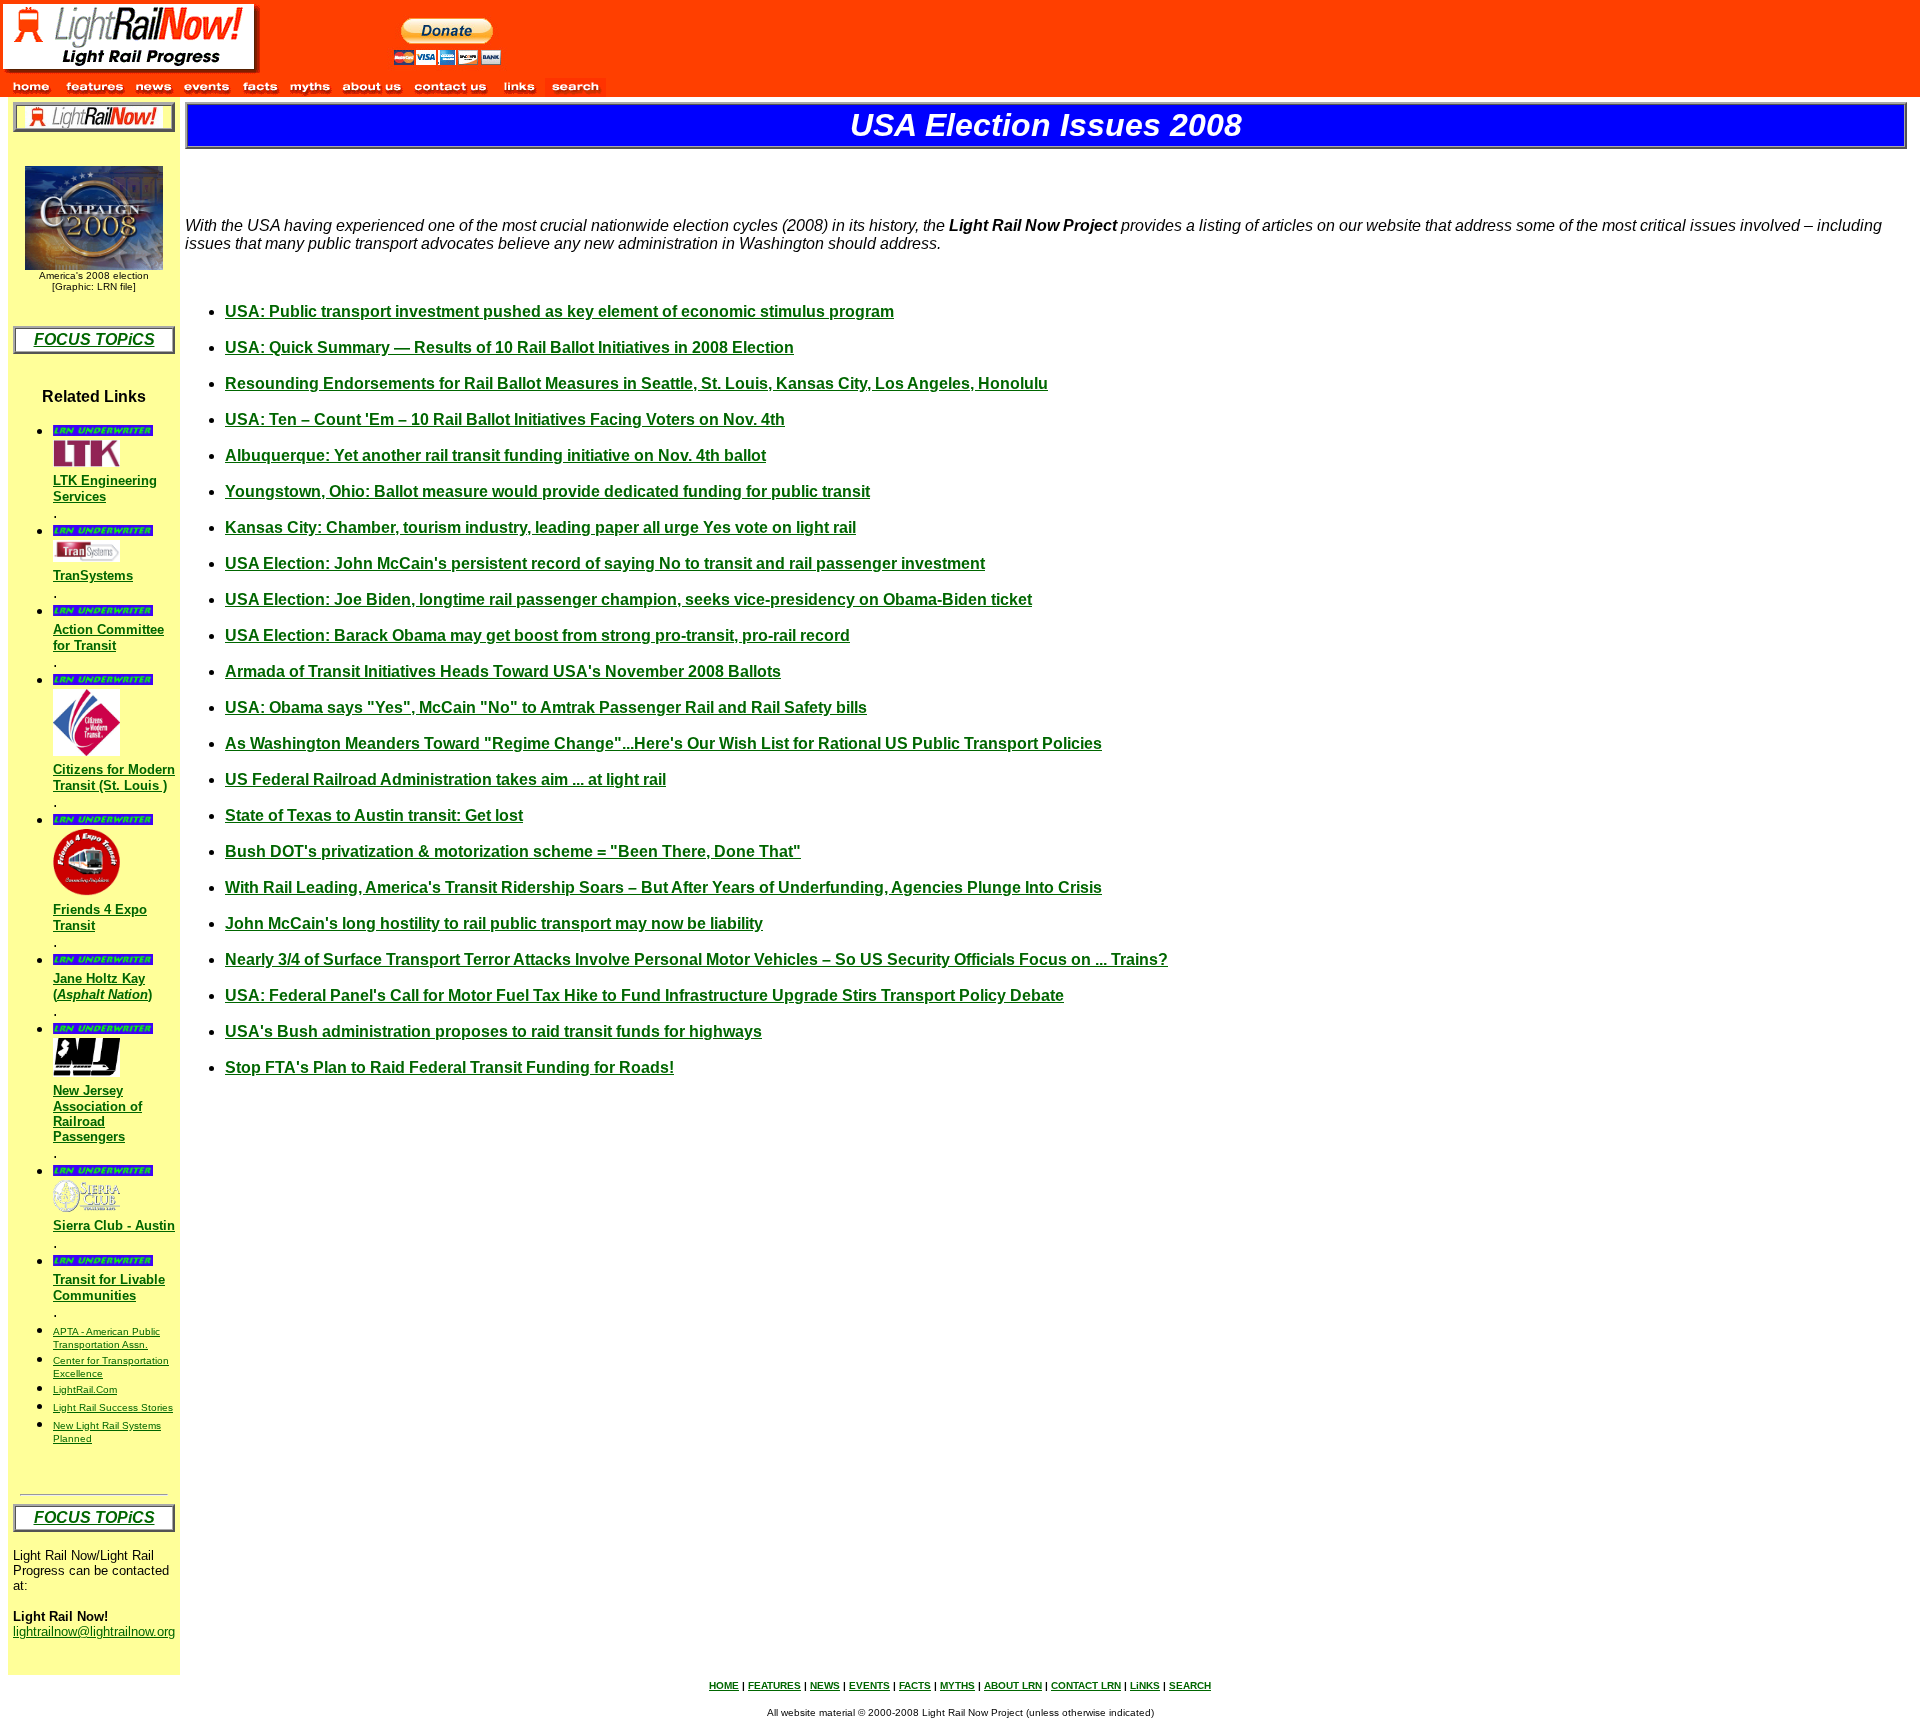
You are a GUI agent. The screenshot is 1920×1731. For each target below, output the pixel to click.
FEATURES (774, 1685)
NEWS (825, 1685)
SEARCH (1190, 1685)
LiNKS (1145, 1685)
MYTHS (957, 1685)
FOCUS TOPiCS (94, 339)
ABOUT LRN (1013, 1685)
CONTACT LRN (1086, 1685)
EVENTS (869, 1685)
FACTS (915, 1685)
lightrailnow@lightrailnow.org (94, 1631)
